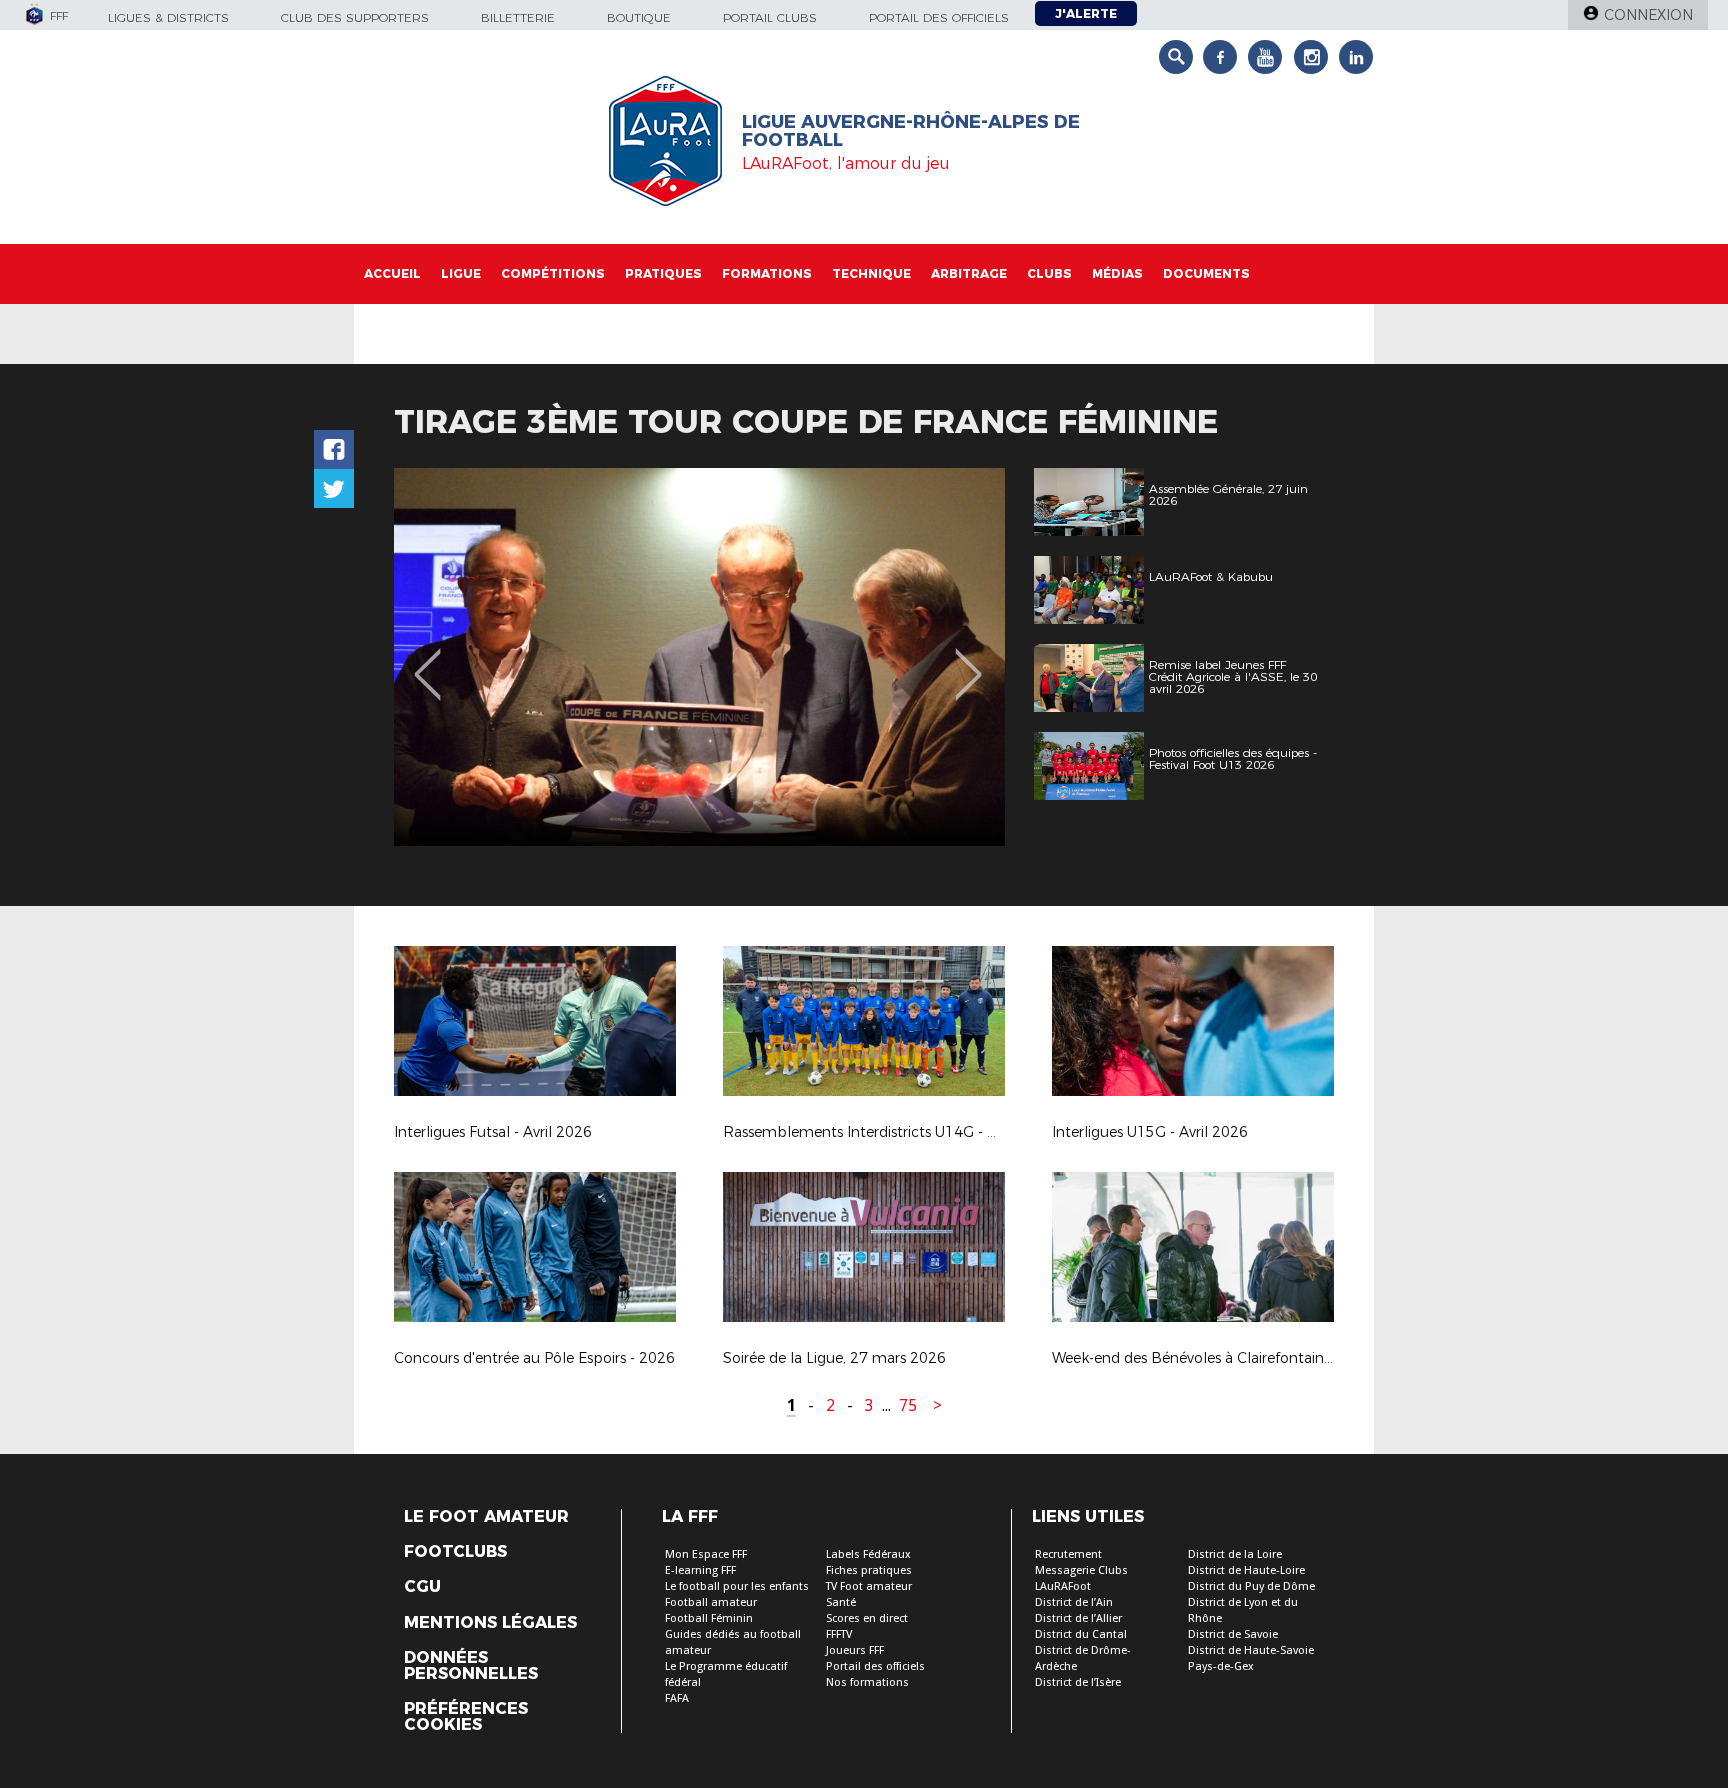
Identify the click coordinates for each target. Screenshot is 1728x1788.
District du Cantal (1081, 1634)
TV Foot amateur (869, 1586)
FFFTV (839, 1634)
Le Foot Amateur (486, 1517)
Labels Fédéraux (868, 1554)
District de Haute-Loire (1246, 1570)
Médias (1117, 273)
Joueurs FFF (855, 1650)
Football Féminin (709, 1618)
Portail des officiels (939, 17)
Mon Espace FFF (706, 1554)
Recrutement (1068, 1554)
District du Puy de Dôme (1251, 1586)
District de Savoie (1233, 1634)
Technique (871, 273)
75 (908, 1405)
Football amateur (711, 1602)
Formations (767, 273)
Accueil (392, 273)
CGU (422, 1587)
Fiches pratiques (869, 1570)
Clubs (1049, 273)
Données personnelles (471, 1666)
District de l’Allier (1078, 1618)
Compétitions (553, 273)
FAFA (677, 1698)
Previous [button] (427, 660)
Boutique (639, 17)
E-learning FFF (700, 1570)
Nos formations (867, 1682)
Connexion (1648, 15)
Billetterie (518, 17)
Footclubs (455, 1552)
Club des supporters (355, 17)
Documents (1206, 273)
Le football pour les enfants (737, 1586)
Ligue (461, 273)
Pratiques (663, 273)
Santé (841, 1602)
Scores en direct (867, 1618)
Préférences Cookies (466, 1717)
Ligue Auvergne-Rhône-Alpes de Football (911, 131)
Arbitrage (969, 273)
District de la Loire (1235, 1554)
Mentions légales (490, 1623)
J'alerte (1086, 13)
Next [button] (968, 660)
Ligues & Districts (168, 17)
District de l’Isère (1078, 1682)
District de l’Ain (1074, 1602)
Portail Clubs (770, 17)
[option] (699, 657)
